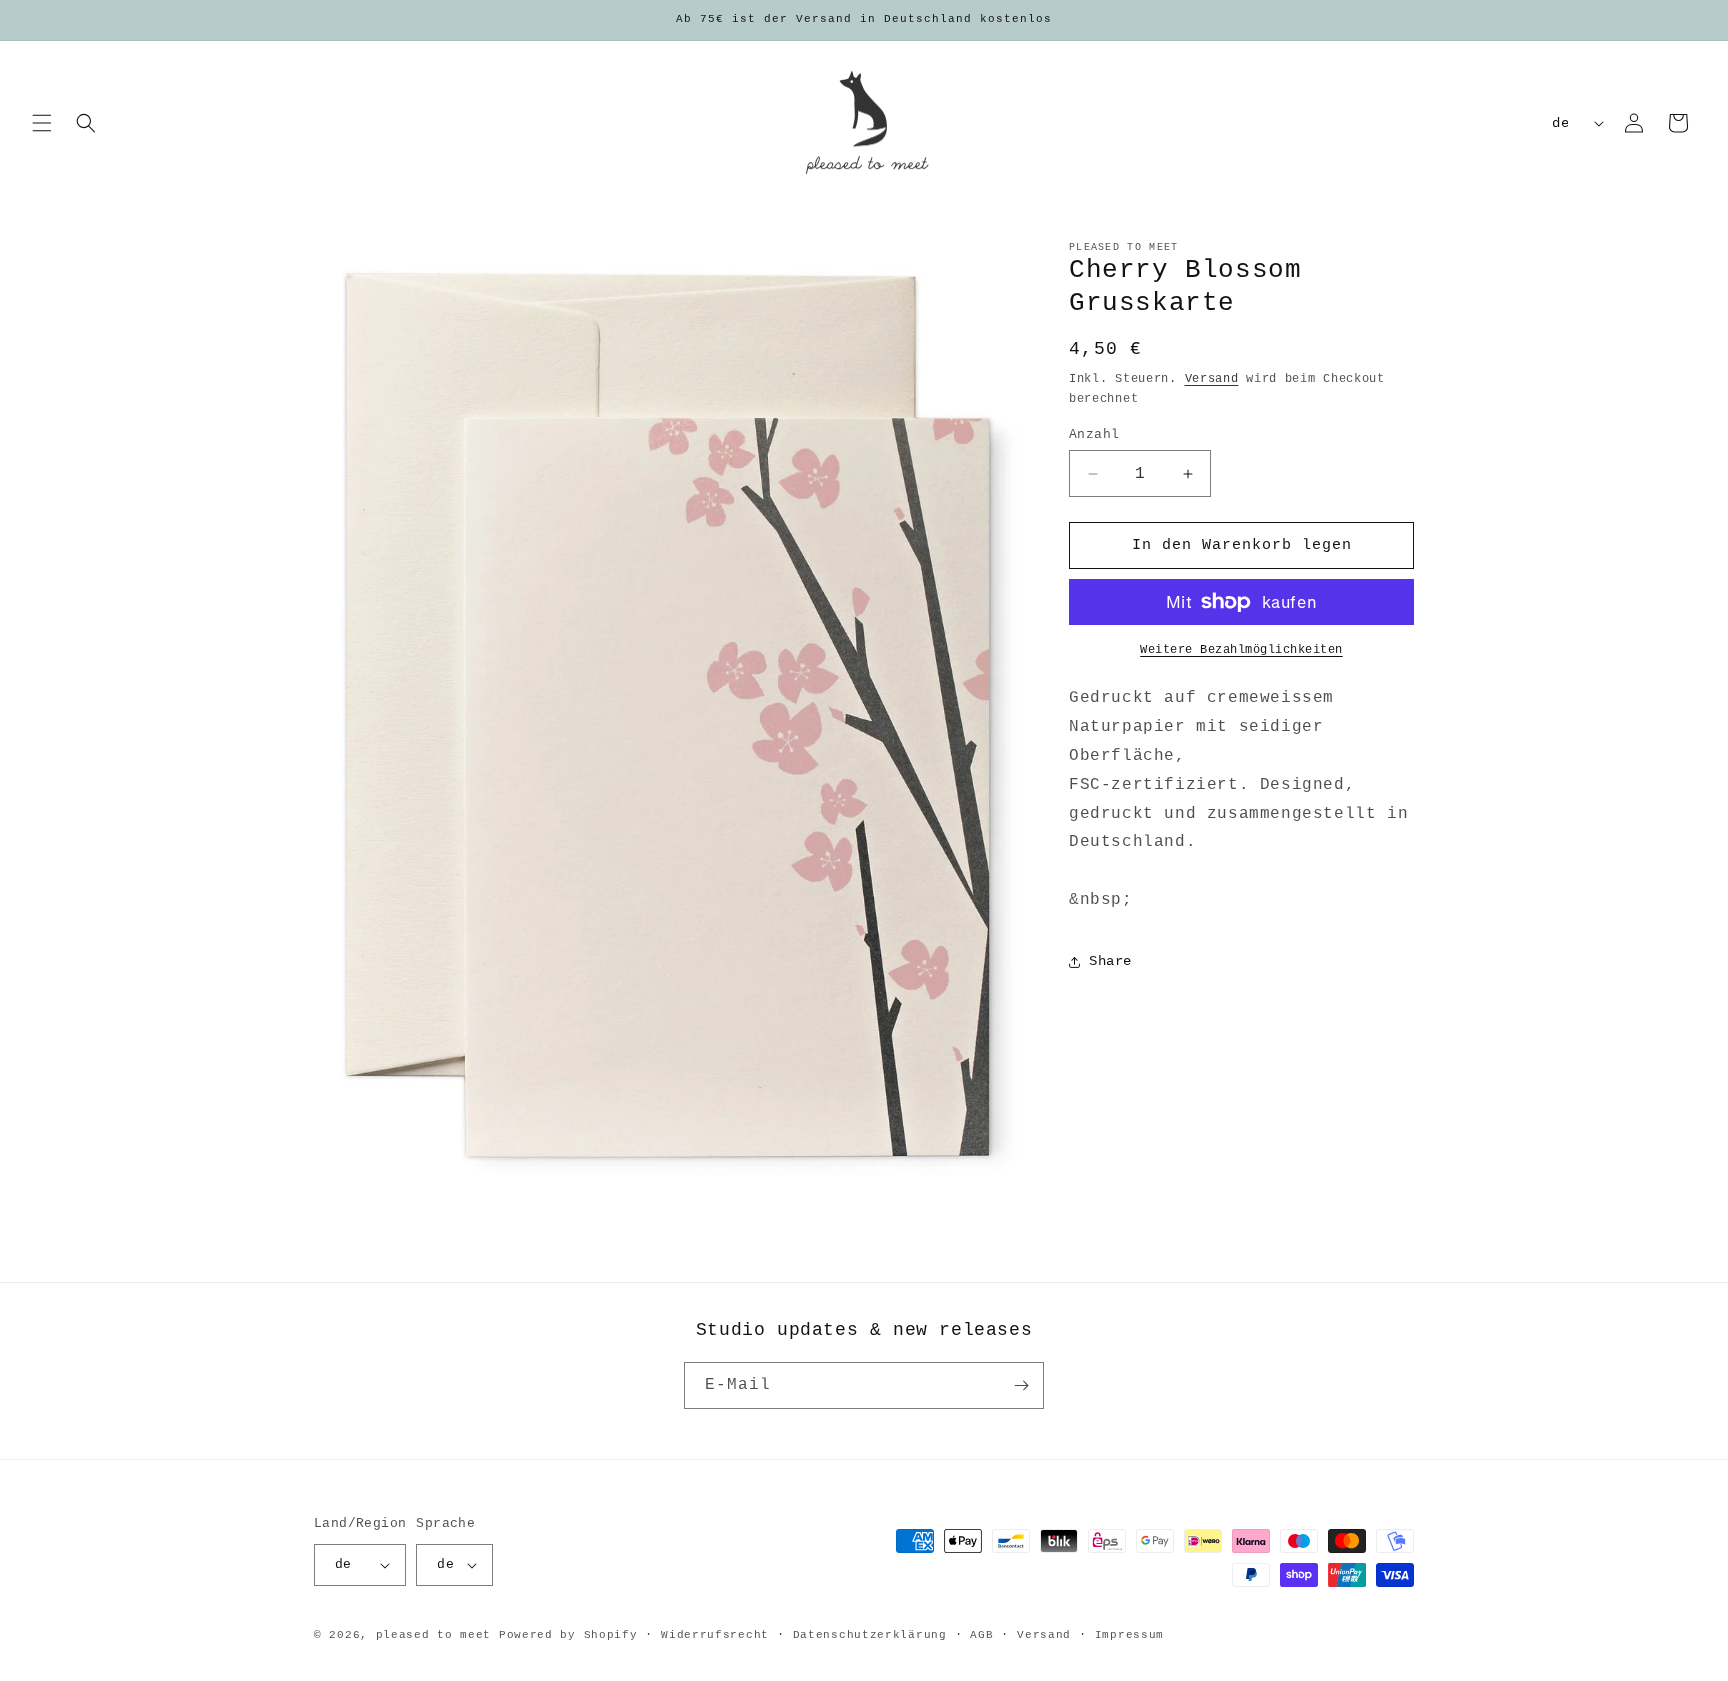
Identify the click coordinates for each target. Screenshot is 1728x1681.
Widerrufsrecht (715, 1635)
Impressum (1129, 1635)
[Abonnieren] (1021, 1385)
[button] (42, 123)
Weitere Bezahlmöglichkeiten (1241, 650)
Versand (1212, 379)
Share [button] (1110, 961)
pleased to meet (434, 1635)
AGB (981, 1635)
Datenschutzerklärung (870, 1635)
